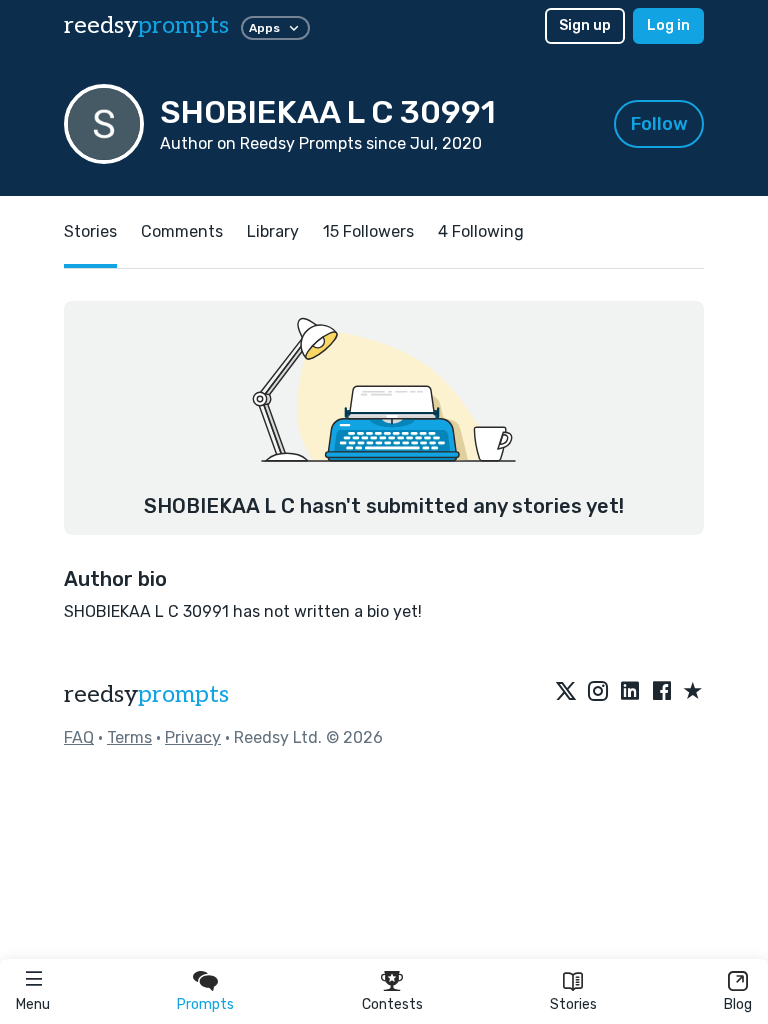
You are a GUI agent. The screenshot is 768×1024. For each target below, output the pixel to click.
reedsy (146, 25)
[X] (566, 692)
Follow (659, 124)
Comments (182, 231)
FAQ (79, 737)
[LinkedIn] (630, 692)
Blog (738, 1004)
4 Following (481, 231)
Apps (264, 28)
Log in (668, 25)
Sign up (585, 25)
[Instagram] (598, 692)
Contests (392, 1004)
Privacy (193, 737)
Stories (573, 1004)
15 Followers (368, 231)
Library (273, 231)
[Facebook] (662, 692)
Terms (129, 737)
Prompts (205, 1004)
